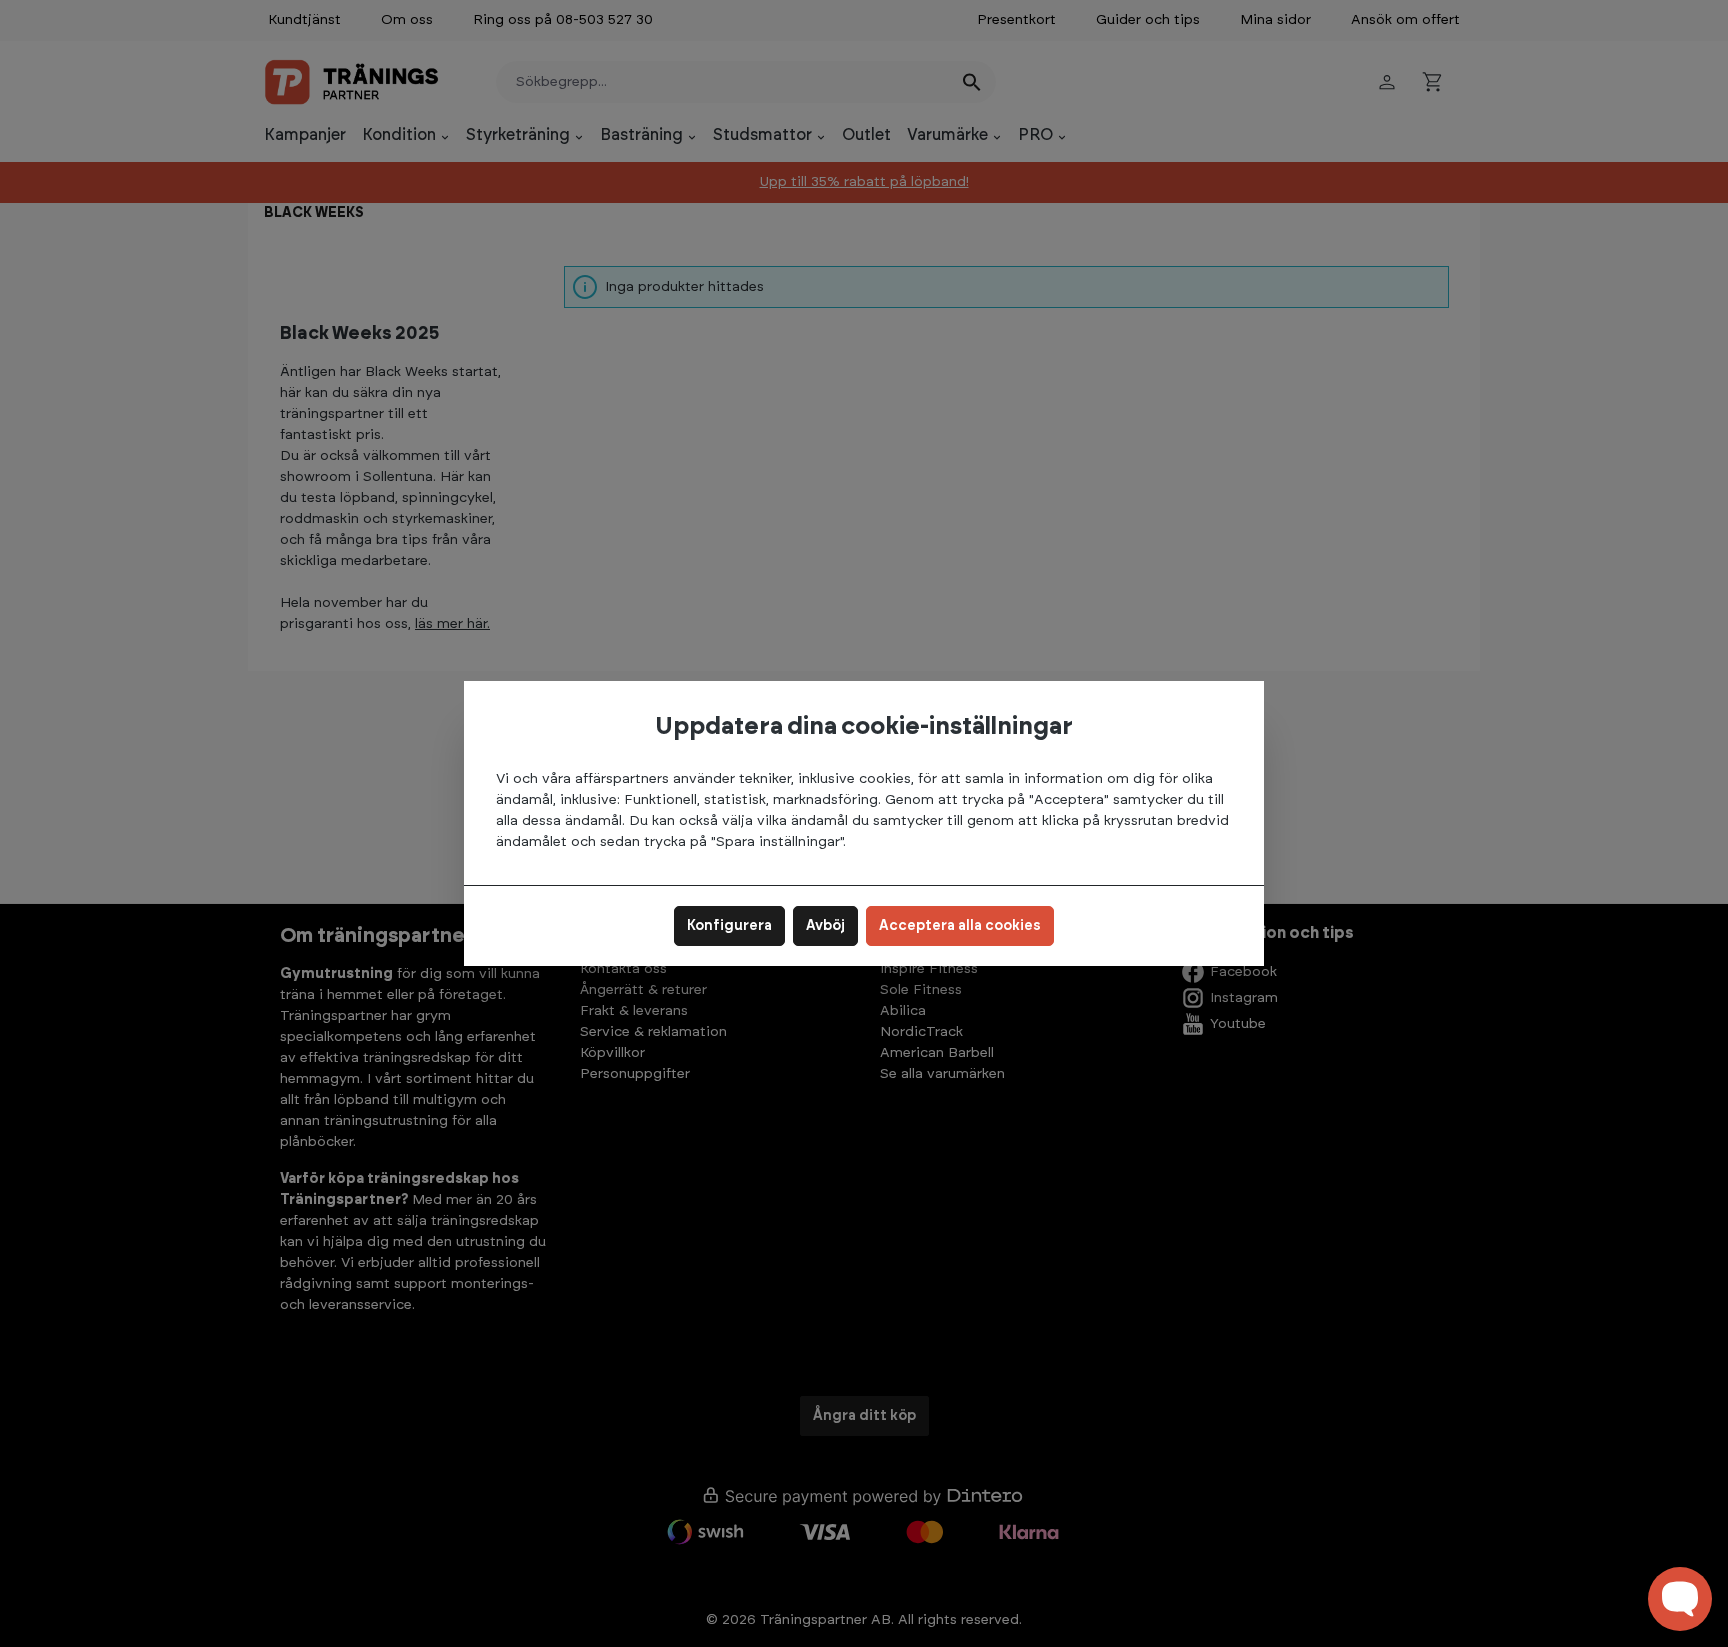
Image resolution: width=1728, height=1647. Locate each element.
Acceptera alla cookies (960, 926)
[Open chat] (1680, 1599)
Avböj (825, 926)
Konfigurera (729, 926)
